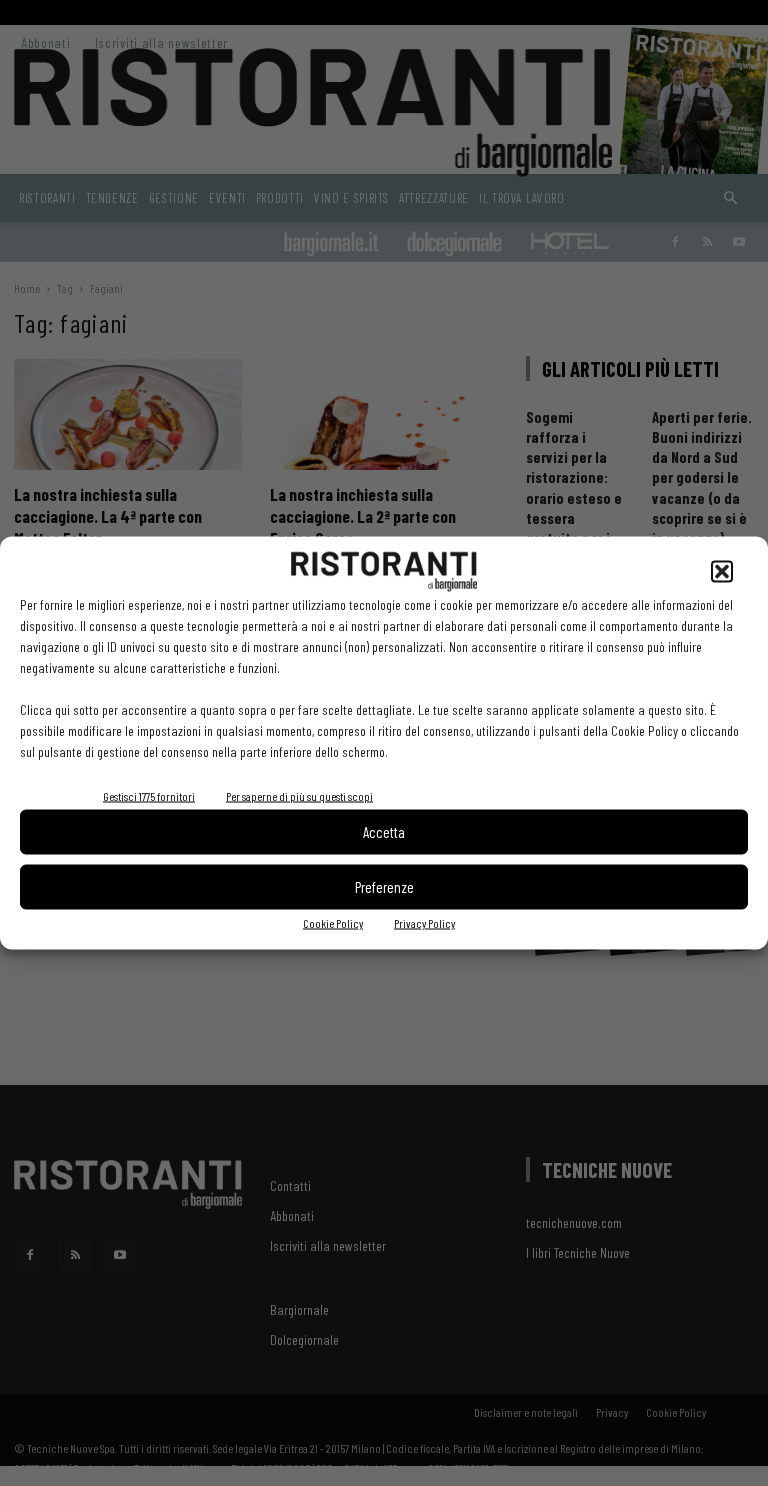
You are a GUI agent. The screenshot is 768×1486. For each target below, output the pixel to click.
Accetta (384, 832)
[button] (722, 571)
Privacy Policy (424, 922)
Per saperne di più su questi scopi (299, 795)
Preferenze (384, 887)
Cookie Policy (333, 922)
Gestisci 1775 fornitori (149, 795)
